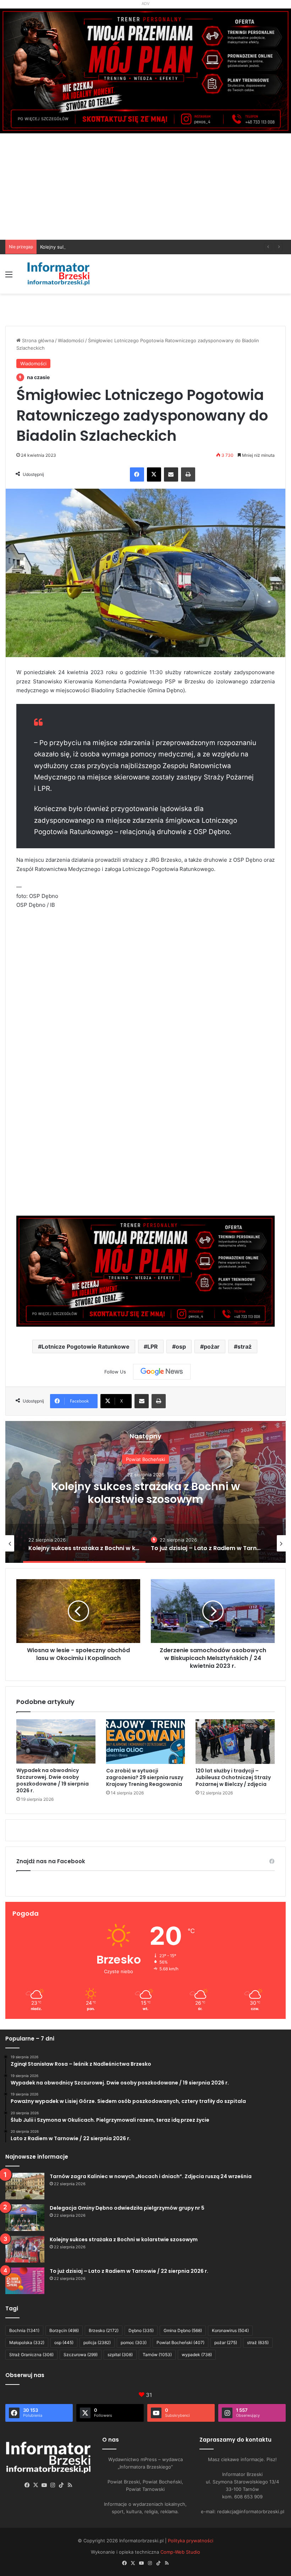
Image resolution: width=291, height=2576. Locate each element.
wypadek (197, 2355)
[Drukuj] (188, 474)
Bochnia (24, 2330)
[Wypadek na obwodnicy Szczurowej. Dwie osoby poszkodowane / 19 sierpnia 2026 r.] (56, 1741)
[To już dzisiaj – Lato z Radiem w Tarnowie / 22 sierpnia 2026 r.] (25, 2281)
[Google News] (162, 1372)
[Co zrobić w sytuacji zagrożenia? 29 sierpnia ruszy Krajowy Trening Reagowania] (146, 1742)
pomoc (134, 2342)
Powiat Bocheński (180, 2342)
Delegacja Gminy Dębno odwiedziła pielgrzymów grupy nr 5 (127, 2208)
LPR (153, 1347)
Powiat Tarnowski (146, 1452)
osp (181, 1347)
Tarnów (157, 2355)
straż (245, 1347)
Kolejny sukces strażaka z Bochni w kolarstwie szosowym (104, 247)
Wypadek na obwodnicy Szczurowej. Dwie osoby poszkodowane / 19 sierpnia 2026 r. (53, 1780)
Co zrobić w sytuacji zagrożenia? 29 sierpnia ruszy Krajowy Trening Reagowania (145, 1777)
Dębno (141, 2330)
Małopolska (27, 2342)
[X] (154, 474)
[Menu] (9, 277)
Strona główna (37, 340)
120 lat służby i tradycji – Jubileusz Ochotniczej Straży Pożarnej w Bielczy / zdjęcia (233, 1777)
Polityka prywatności (191, 2541)
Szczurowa (81, 2355)
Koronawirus (230, 2330)
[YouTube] (44, 2485)
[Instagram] (53, 2485)
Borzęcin (64, 2330)
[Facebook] (137, 474)
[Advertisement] (145, 187)
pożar (212, 1347)
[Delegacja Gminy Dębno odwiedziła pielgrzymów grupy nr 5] (25, 2218)
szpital (120, 2355)
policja (97, 2342)
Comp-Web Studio (180, 2552)
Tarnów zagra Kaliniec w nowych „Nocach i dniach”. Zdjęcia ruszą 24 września (151, 2176)
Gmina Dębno (183, 2330)
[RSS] (70, 2485)
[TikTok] (61, 2485)
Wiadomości (71, 340)
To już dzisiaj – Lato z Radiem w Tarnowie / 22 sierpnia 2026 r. (145, 1500)
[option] (145, 1492)
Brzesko (104, 2330)
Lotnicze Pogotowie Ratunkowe (86, 1347)
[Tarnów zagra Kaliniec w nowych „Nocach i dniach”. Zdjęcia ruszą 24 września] (25, 2186)
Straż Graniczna (31, 2355)
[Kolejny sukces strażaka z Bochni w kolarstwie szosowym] (25, 2249)
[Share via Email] (171, 474)
